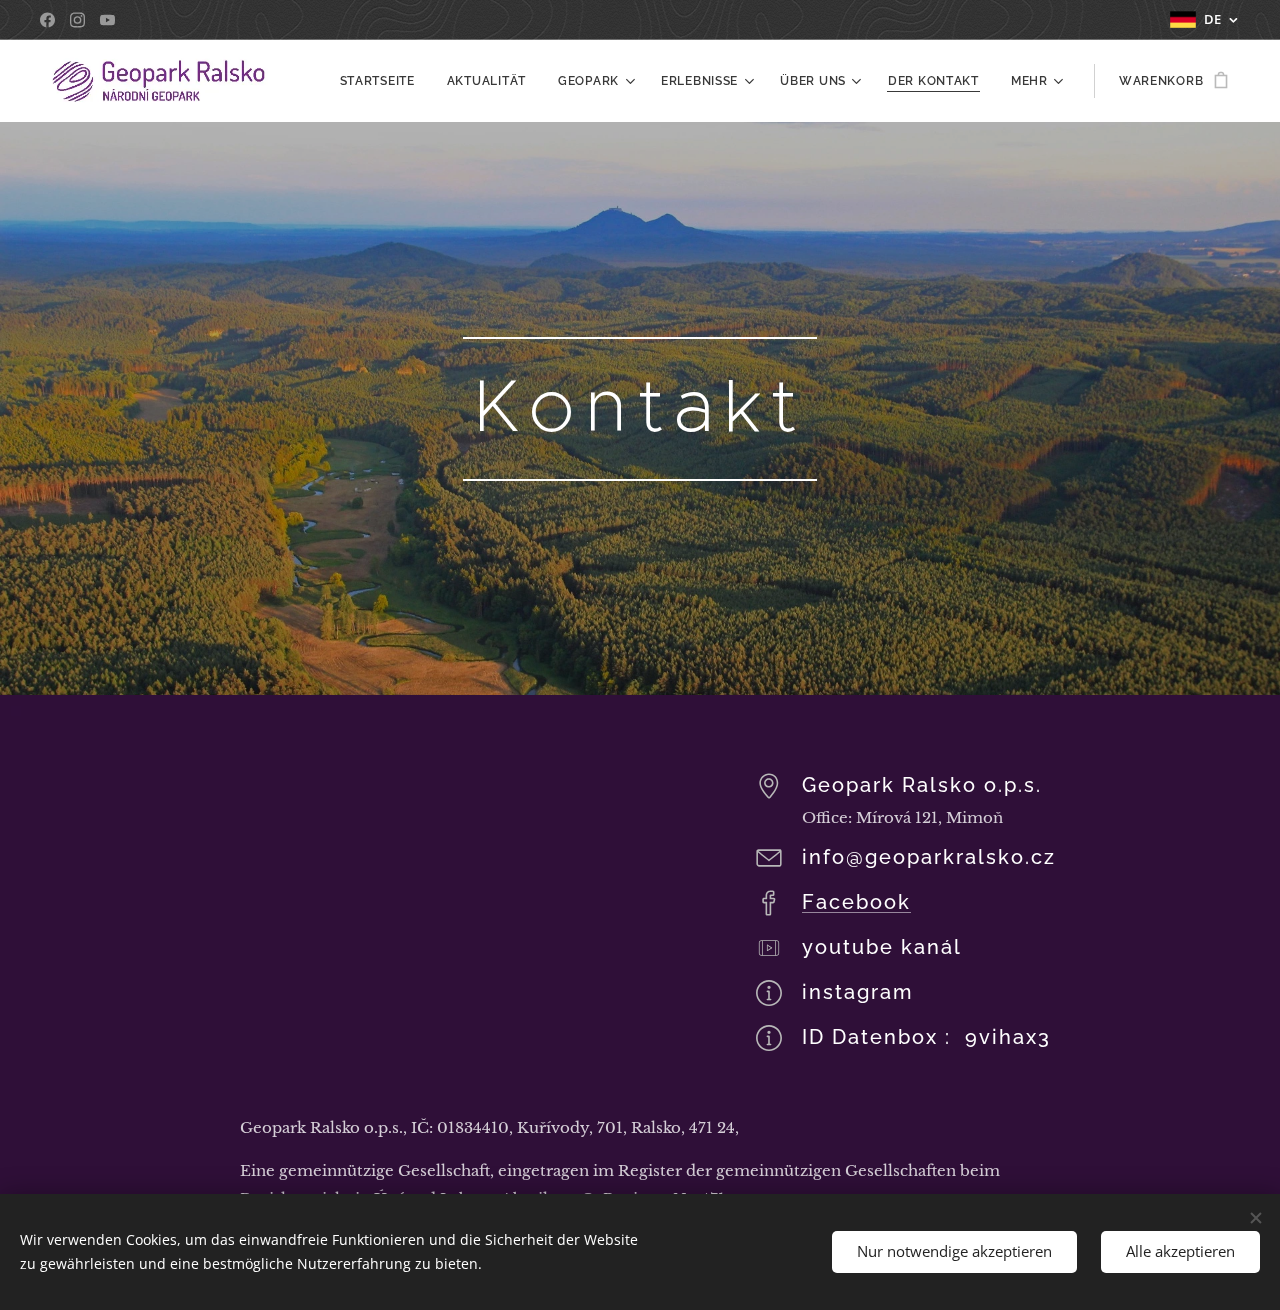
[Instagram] (77, 20)
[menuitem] (383, 81)
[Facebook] (47, 20)
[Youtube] (107, 20)
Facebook (856, 902)
